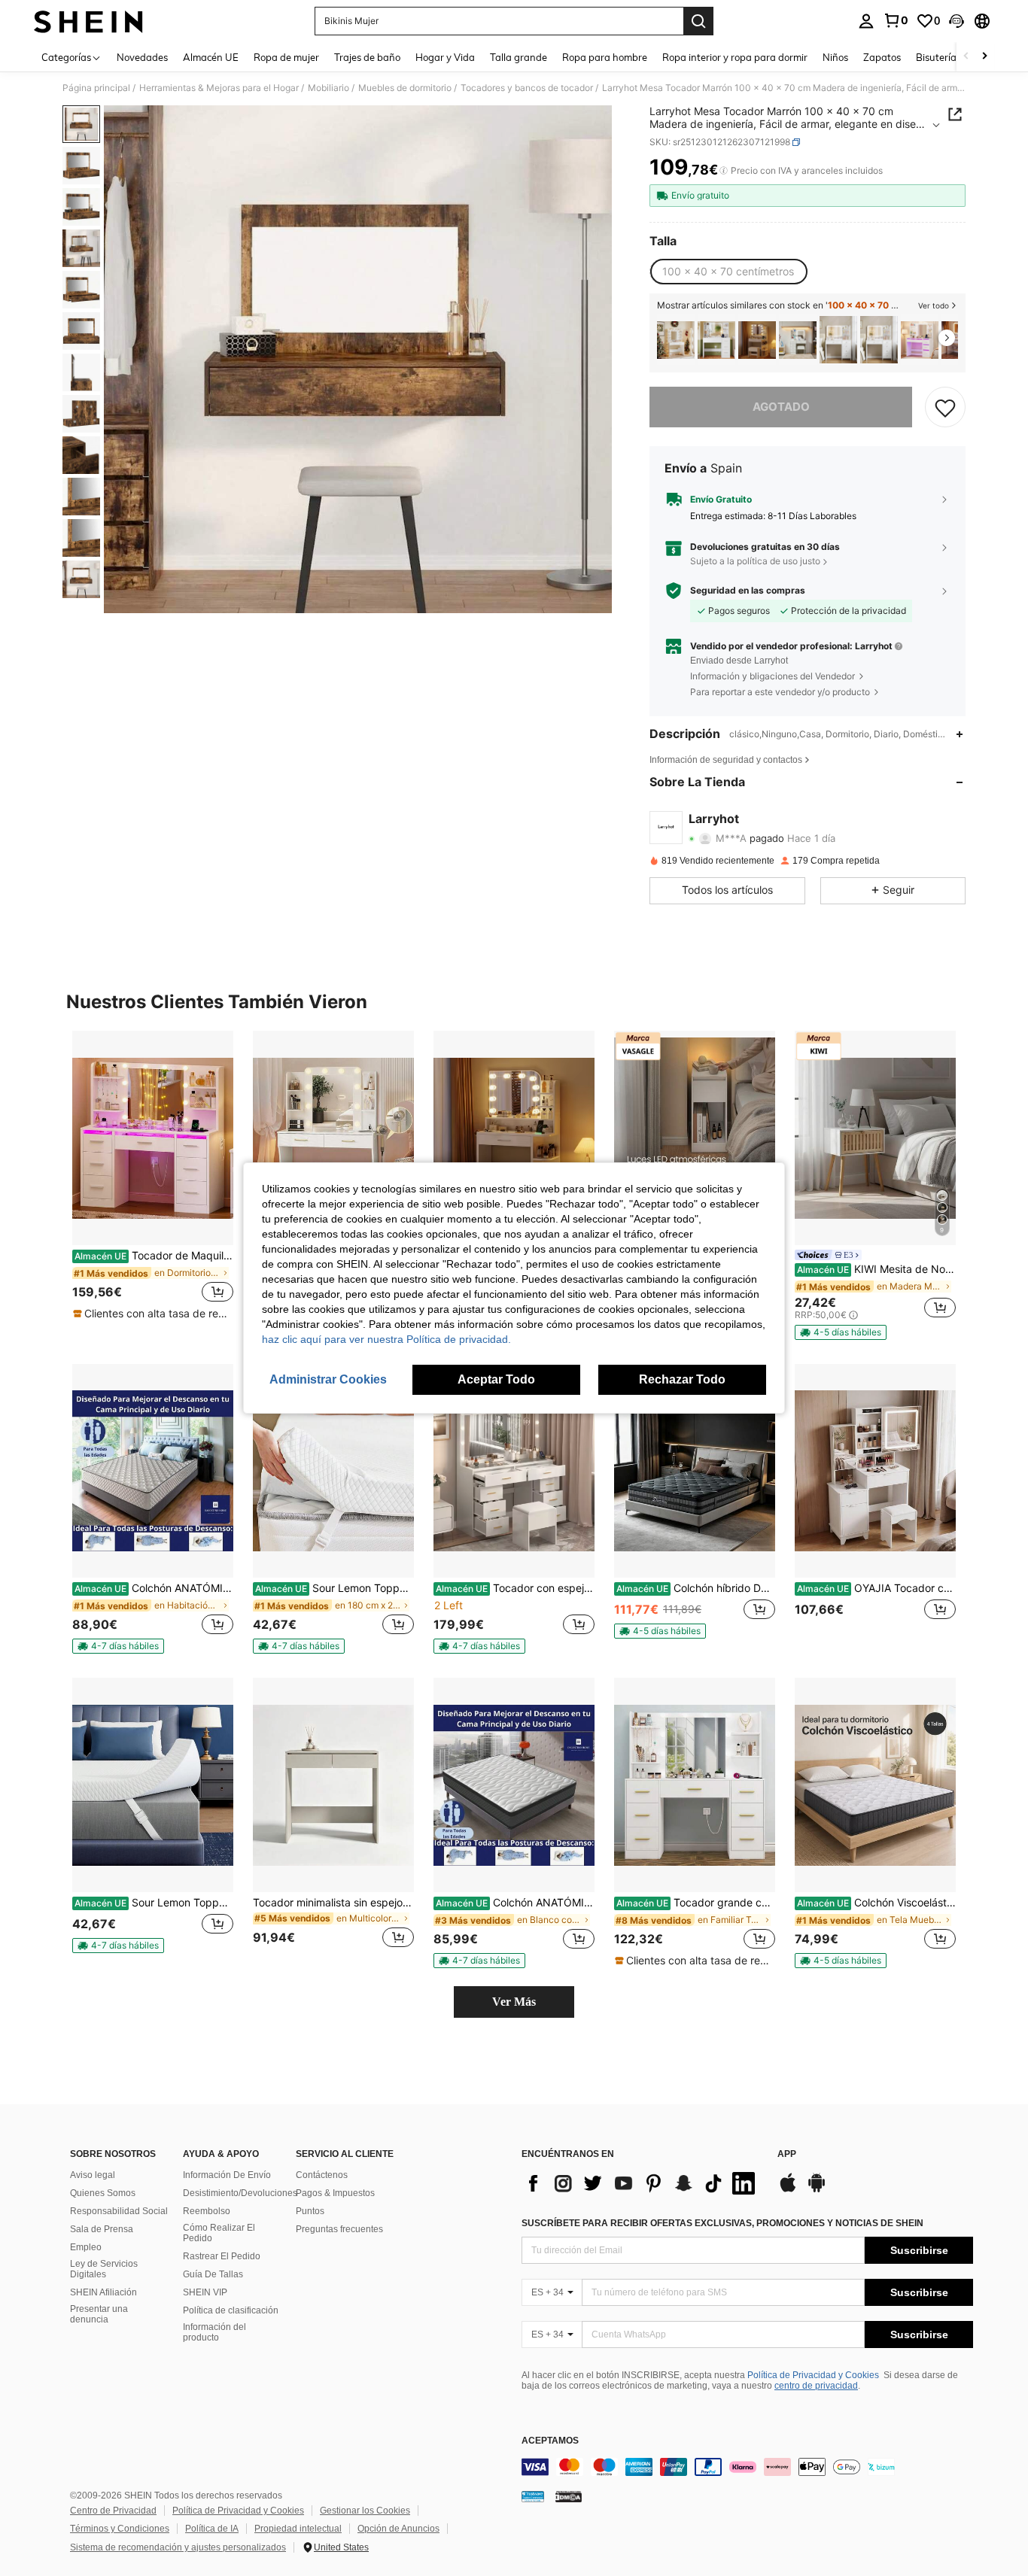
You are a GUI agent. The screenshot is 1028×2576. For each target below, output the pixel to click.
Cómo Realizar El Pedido (219, 2233)
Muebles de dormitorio (405, 88)
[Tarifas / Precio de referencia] (724, 171)
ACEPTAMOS (550, 2441)
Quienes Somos (103, 2193)
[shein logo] (88, 21)
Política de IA (212, 2529)
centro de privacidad (816, 2386)
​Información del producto (214, 2332)
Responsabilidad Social (119, 2211)
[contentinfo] (747, 2467)
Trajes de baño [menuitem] (367, 57)
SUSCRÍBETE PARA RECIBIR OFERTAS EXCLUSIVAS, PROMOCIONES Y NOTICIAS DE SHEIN (722, 2223)
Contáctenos (322, 2175)
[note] (153, 1314)
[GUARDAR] (945, 407)
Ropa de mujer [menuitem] (286, 57)
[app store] (788, 2190)
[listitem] (676, 340)
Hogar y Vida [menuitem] (445, 57)
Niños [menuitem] (835, 57)
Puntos (310, 2211)
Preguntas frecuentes (339, 2229)
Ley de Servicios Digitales (104, 2269)
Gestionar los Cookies (365, 2511)
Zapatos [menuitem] (882, 57)
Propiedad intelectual (298, 2529)
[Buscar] (698, 21)
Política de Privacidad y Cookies (813, 2375)
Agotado (781, 407)
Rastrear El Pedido (222, 2256)
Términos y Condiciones (120, 2529)
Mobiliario (328, 88)
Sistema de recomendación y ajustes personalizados (178, 2547)
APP (787, 2154)
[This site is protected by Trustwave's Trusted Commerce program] (533, 2496)
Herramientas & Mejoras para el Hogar (219, 88)
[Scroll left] (966, 57)
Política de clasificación (231, 2310)
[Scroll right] (984, 57)
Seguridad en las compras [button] (748, 591)
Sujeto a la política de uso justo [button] (755, 561)
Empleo (86, 2247)
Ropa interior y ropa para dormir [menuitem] (735, 57)
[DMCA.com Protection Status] (569, 2496)
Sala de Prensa (102, 2229)
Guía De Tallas (213, 2274)
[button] (957, 21)
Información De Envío (227, 2175)
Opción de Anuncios (398, 2529)
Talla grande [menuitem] (519, 57)
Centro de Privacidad (113, 2511)
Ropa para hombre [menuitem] (605, 57)
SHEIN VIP (205, 2292)
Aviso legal (93, 2175)
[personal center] (866, 21)
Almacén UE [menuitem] (211, 57)
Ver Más (514, 2002)
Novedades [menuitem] (142, 57)
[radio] (728, 272)
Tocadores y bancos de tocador (527, 88)
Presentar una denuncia (99, 2314)
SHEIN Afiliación (103, 2292)
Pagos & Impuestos (335, 2193)
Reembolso (207, 2211)
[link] (896, 20)
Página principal (96, 88)
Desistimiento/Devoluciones (240, 2193)
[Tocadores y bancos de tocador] (798, 340)
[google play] (817, 2190)
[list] (642, 2183)
